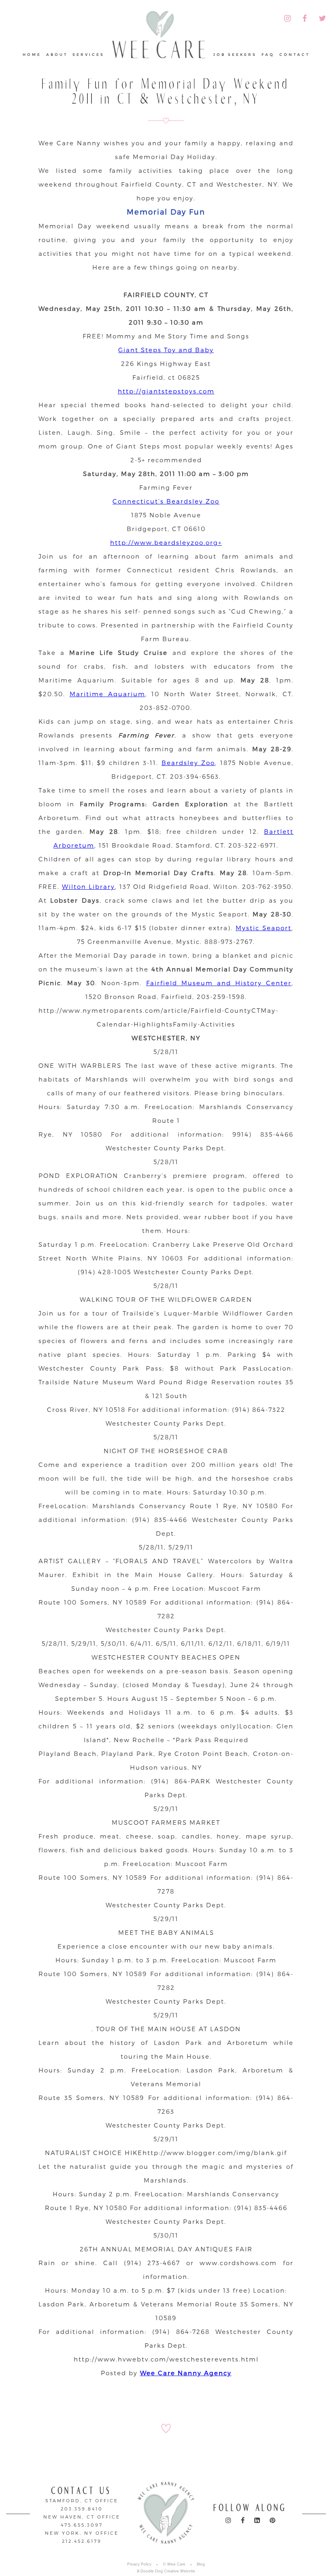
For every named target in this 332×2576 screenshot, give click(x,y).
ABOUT (57, 54)
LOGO (159, 39)
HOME (32, 54)
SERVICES (88, 54)
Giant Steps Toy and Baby (166, 350)
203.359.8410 (82, 2509)
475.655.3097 (82, 2525)
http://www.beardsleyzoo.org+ (166, 542)
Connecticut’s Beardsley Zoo (166, 501)
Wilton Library (88, 886)
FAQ (268, 54)
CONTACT (295, 54)
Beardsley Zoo (188, 763)
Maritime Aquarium (107, 694)
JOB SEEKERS (235, 54)
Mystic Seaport (264, 928)
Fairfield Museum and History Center (219, 983)
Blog (201, 2564)
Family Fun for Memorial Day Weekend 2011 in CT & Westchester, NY (166, 91)
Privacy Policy (139, 2564)
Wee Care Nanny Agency (186, 2373)
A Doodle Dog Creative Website (166, 2571)
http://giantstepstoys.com (166, 391)
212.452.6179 (82, 2541)
